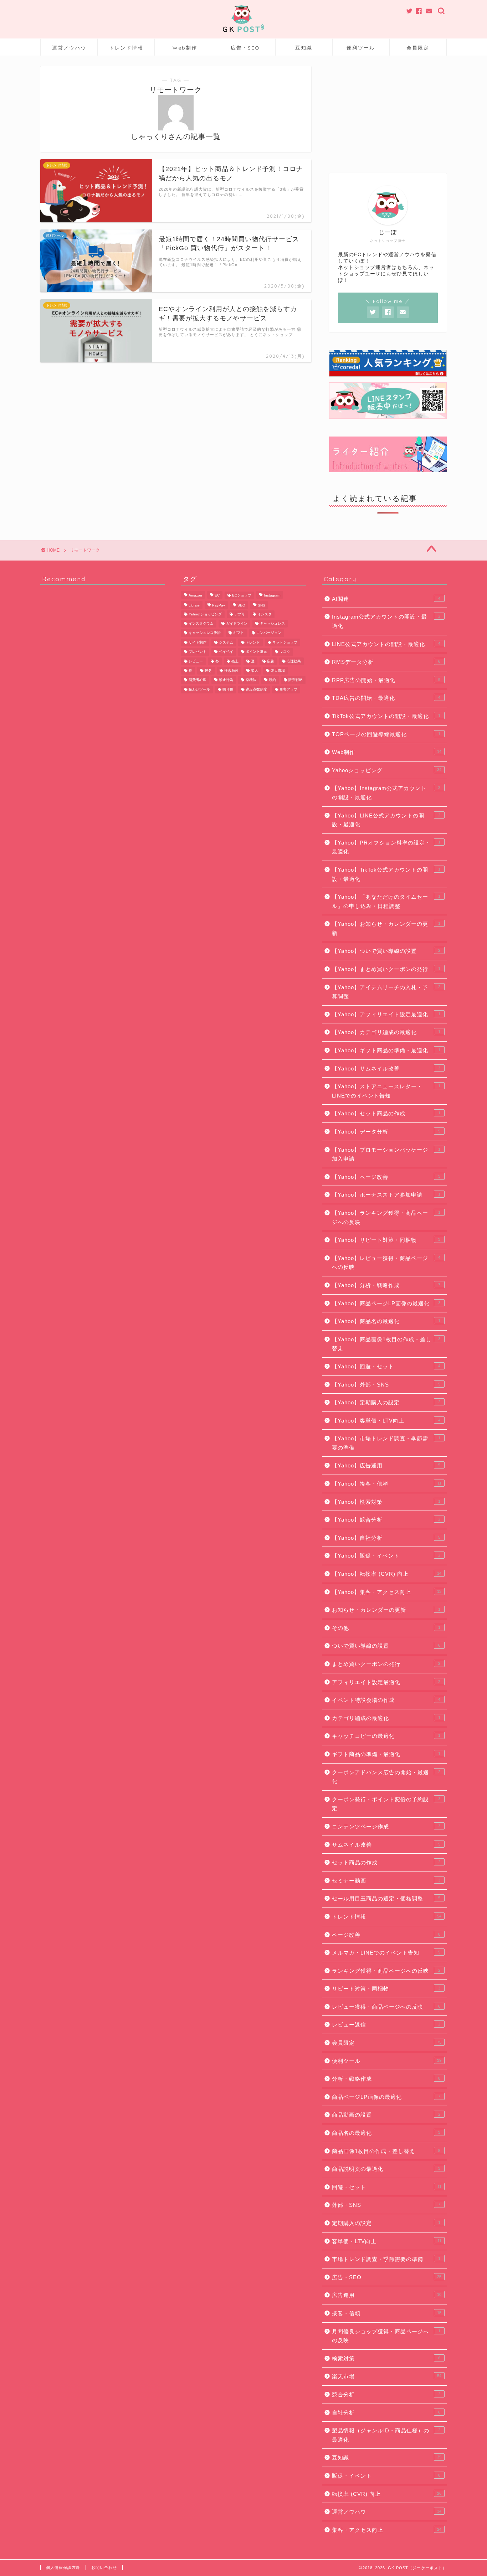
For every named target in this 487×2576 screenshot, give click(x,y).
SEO (241, 606)
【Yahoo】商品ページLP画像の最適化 (386, 1303)
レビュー (196, 661)
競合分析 (386, 2394)
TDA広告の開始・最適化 (386, 698)
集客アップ (288, 689)
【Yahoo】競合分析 (386, 1520)
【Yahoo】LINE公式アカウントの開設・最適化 (386, 820)
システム (226, 642)
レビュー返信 (386, 2025)
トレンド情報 (126, 48)
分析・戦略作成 (386, 2079)
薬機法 (251, 680)
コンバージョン (269, 633)
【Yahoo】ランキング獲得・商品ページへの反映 (386, 1217)
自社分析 (386, 2413)
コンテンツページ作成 (386, 1826)
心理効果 (294, 661)
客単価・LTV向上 (387, 2241)
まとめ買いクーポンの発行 (386, 1664)
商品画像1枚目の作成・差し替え (386, 2151)
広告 (271, 661)
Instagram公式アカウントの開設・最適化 (386, 621)
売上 (235, 661)
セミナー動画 (386, 1881)
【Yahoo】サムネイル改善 (386, 1068)
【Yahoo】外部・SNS (386, 1385)
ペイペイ (226, 652)
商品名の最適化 (386, 2133)
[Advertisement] (388, 111)
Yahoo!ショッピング (205, 614)
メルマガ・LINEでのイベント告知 (386, 1953)
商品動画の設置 (386, 2115)
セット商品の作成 (386, 1862)
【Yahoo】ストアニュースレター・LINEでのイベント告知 (386, 1091)
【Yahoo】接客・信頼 (387, 1484)
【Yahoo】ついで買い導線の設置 (386, 951)
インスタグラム (201, 623)
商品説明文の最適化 (386, 2169)
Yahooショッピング (387, 770)
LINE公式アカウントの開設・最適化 (386, 644)
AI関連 (386, 599)
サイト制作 (198, 642)
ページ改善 (386, 1935)
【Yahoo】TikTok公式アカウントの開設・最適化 (386, 874)
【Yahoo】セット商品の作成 (386, 1113)
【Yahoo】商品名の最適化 (386, 1321)
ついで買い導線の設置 (386, 1646)
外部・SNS (386, 2205)
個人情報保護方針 (63, 2567)
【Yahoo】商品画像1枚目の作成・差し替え (386, 1344)
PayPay (219, 606)
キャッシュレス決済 (205, 633)
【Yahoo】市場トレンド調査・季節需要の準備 (386, 1443)
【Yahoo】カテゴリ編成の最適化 (386, 1032)
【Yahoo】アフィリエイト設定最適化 (386, 1014)
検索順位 (231, 670)
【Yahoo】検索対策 (386, 1502)
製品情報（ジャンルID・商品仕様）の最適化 (386, 2435)
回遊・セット (387, 2187)
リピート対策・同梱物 (386, 1989)
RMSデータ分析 (386, 662)
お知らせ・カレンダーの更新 (386, 1610)
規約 (272, 680)
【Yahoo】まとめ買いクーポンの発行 (386, 969)
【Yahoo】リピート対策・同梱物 (386, 1240)
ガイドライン (237, 623)
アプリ (240, 614)
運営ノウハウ (69, 48)
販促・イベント (386, 2476)
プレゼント (198, 652)
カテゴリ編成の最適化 (386, 1718)
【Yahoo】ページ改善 (386, 1177)
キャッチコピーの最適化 (386, 1736)
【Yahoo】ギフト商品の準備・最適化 (386, 1050)
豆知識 (304, 48)
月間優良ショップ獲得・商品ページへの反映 (386, 2336)
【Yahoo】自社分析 (386, 1538)
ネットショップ (285, 642)
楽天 (255, 670)
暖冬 (208, 670)
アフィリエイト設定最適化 (386, 1682)
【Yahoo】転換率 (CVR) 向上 (387, 1574)
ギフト (239, 633)
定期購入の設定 (386, 2223)
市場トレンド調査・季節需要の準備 (386, 2259)
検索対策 (386, 2358)
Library (194, 606)
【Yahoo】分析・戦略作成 (386, 1285)
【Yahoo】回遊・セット (386, 1366)
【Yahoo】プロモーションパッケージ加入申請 (386, 1154)
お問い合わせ (104, 2567)
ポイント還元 (256, 652)
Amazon (195, 595)
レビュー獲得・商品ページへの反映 (386, 2007)
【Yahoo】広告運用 (386, 1465)
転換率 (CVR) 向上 (387, 2494)
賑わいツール (199, 689)
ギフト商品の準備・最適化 (386, 1754)
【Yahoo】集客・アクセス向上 (387, 1592)
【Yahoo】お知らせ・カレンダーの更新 (386, 928)
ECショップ (242, 595)
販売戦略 (296, 680)
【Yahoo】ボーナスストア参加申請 (386, 1195)
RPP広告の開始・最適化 (386, 680)
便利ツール (361, 48)
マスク (285, 652)
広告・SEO (245, 48)
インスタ (265, 614)
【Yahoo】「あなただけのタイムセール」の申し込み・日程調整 (386, 901)
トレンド (253, 642)
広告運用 (387, 2295)
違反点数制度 (256, 689)
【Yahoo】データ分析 (386, 1132)
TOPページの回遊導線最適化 (386, 734)
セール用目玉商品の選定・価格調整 (386, 1898)
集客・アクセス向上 (387, 2530)
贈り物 (228, 689)
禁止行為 (226, 680)
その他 (386, 1628)
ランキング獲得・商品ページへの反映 (386, 1971)
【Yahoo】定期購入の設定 (386, 1402)
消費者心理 (198, 680)
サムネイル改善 (386, 1845)
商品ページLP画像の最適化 (386, 2097)
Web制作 (185, 48)
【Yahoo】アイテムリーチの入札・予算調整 (386, 992)
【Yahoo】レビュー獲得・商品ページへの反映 (386, 1263)
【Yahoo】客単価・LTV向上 (386, 1421)
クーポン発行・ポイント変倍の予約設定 (386, 1804)
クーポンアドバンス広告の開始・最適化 (386, 1777)
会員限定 (418, 48)
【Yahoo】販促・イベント (386, 1556)
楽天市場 (278, 670)
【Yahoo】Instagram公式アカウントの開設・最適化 (386, 793)
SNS (262, 606)
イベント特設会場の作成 (386, 1700)
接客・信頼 (387, 2313)
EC (217, 595)
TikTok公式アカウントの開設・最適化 (386, 716)
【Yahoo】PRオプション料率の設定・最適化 (386, 847)
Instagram (272, 595)
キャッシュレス (272, 623)
